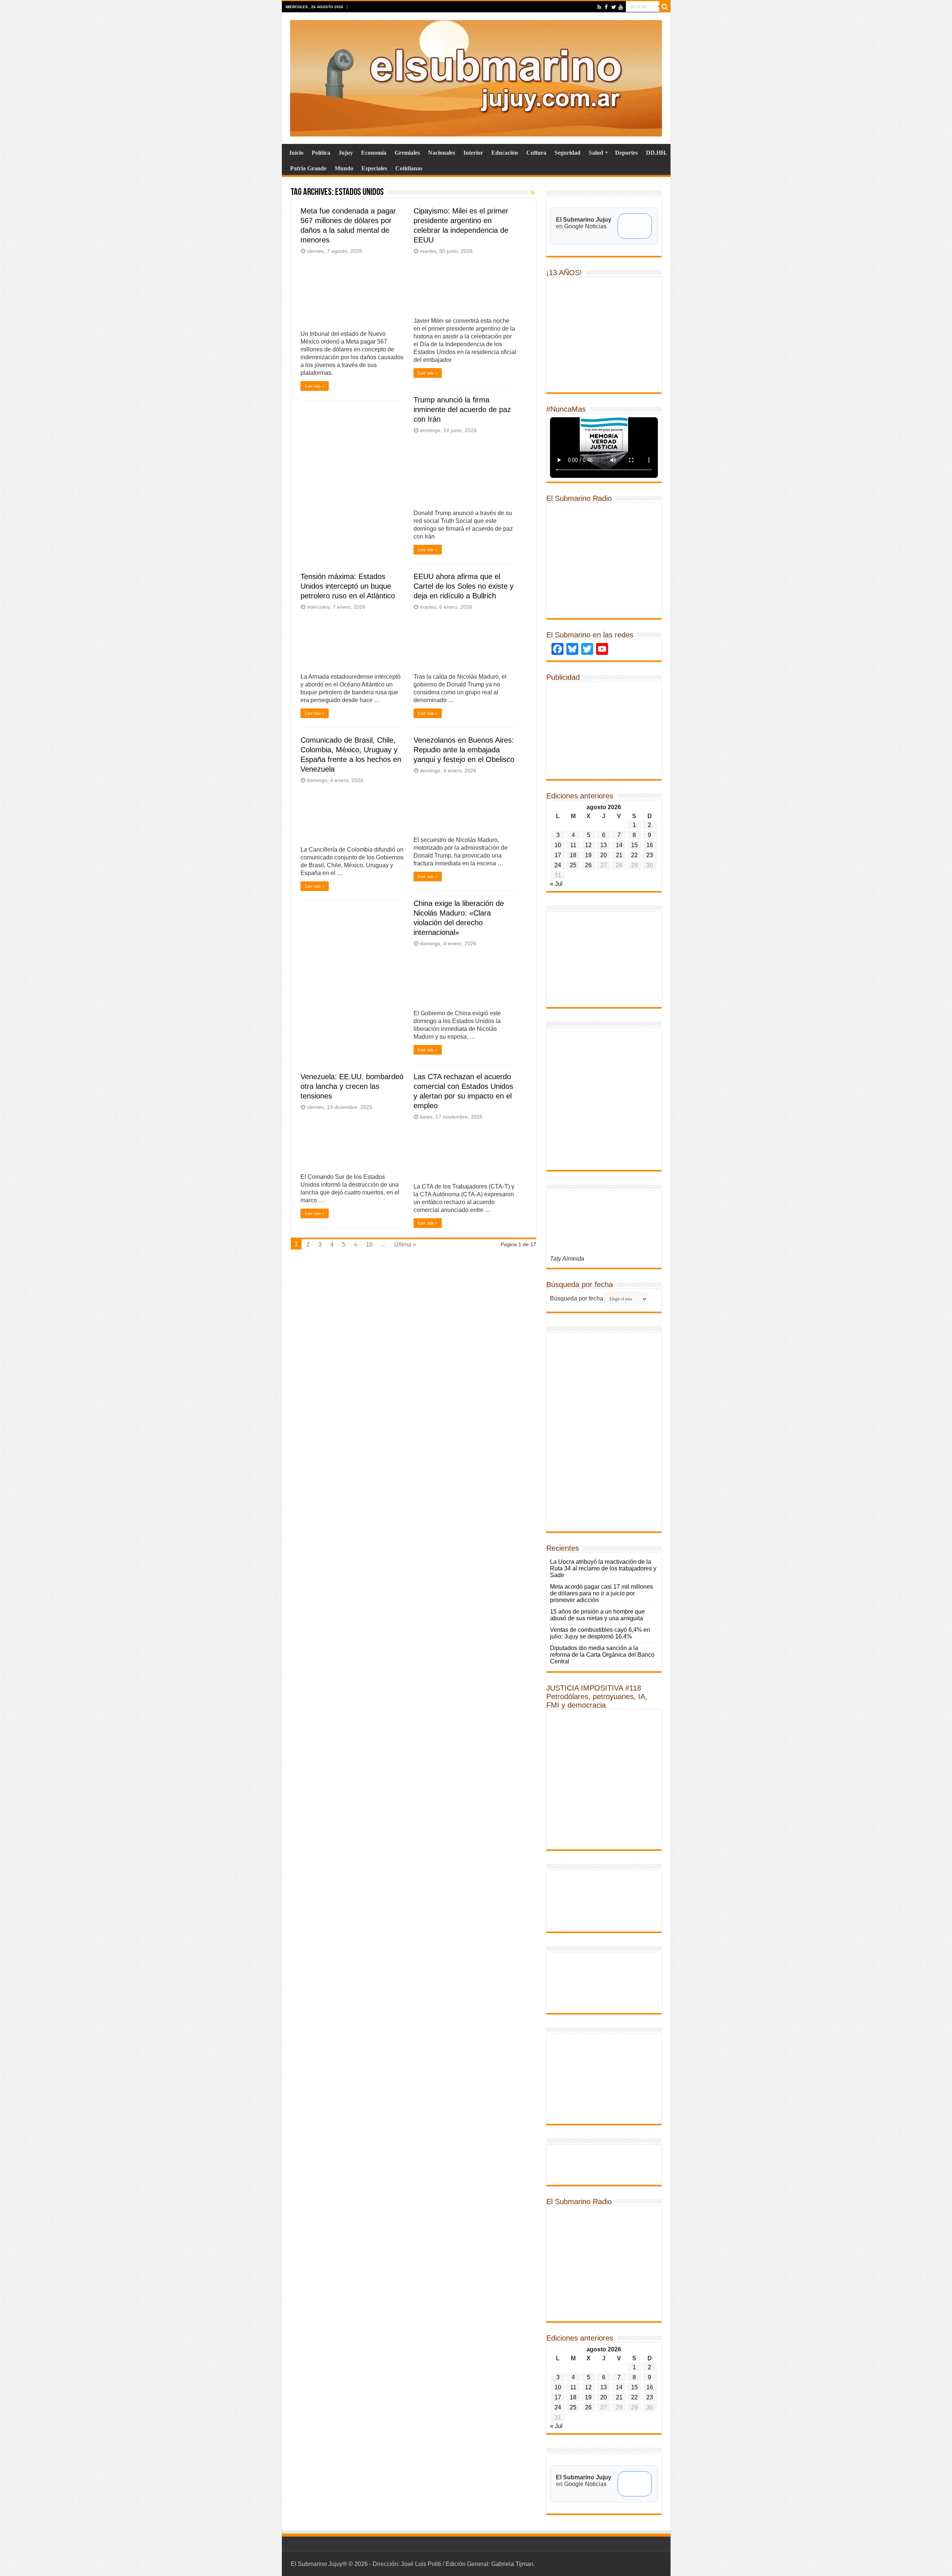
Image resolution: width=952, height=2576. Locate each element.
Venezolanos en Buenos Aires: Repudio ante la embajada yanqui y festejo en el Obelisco (464, 750)
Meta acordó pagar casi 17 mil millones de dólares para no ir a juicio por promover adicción (602, 1593)
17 (558, 855)
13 (604, 845)
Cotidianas (409, 168)
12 (588, 845)
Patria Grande (308, 168)
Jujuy (346, 153)
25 (573, 865)
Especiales (374, 168)
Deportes (626, 153)
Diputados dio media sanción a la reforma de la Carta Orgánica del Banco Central (602, 1655)
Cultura (536, 153)
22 (634, 855)
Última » (405, 1244)
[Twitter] (613, 7)
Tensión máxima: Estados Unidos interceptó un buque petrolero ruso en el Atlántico (348, 586)
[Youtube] (620, 7)
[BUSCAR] (665, 7)
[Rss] (599, 7)
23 (650, 855)
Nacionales (442, 153)
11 (573, 845)
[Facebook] (606, 7)
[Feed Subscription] (533, 193)
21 (619, 855)
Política (321, 153)
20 (604, 855)
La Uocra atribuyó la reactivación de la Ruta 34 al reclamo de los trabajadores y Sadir (603, 1568)
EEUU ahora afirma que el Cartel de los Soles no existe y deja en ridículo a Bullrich (464, 586)
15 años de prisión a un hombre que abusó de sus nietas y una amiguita (597, 1615)
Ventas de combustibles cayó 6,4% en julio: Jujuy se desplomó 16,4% (600, 1633)
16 (650, 845)
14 (619, 845)
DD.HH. (656, 153)
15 (634, 845)
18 (573, 855)
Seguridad (567, 153)
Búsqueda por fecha (577, 1298)
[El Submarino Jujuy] (476, 77)
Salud (596, 153)
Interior (473, 153)
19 (588, 855)
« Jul (556, 884)
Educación (505, 153)
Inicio (296, 153)
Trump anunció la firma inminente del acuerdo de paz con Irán (462, 409)
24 (558, 865)
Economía (374, 153)
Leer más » (315, 386)
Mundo (344, 168)
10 (369, 1244)
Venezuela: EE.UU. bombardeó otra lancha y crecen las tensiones (352, 1086)
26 (588, 865)
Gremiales (407, 153)
